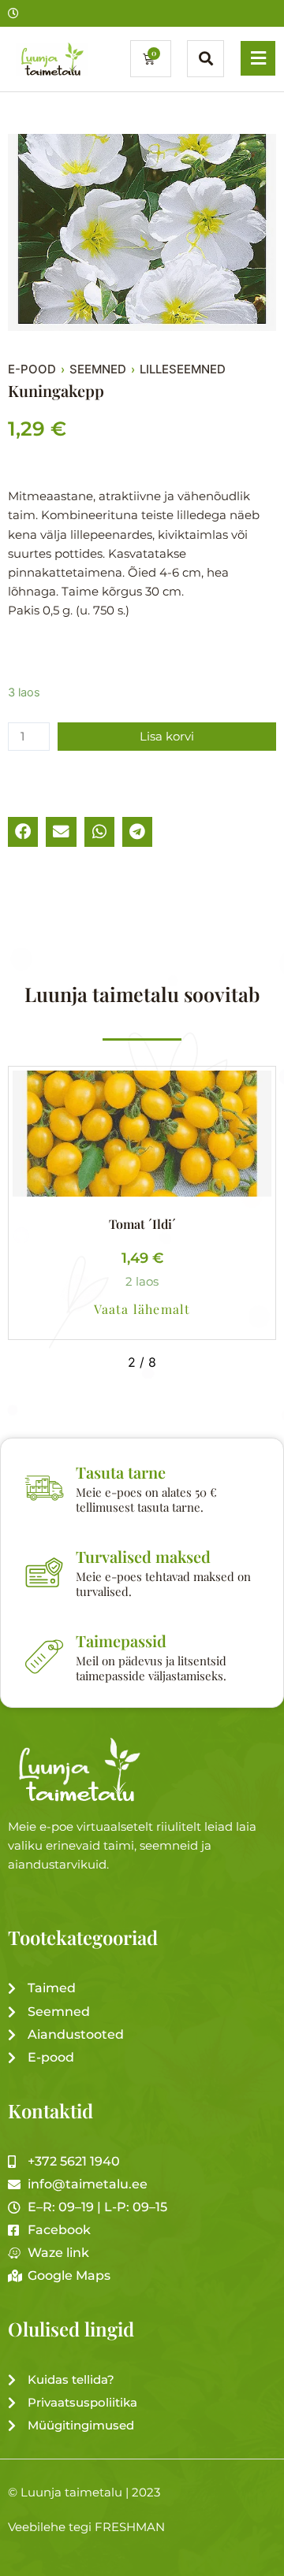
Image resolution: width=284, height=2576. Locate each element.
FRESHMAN (130, 2527)
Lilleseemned (183, 369)
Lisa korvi (167, 737)
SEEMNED (98, 369)
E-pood (32, 369)
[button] (23, 832)
